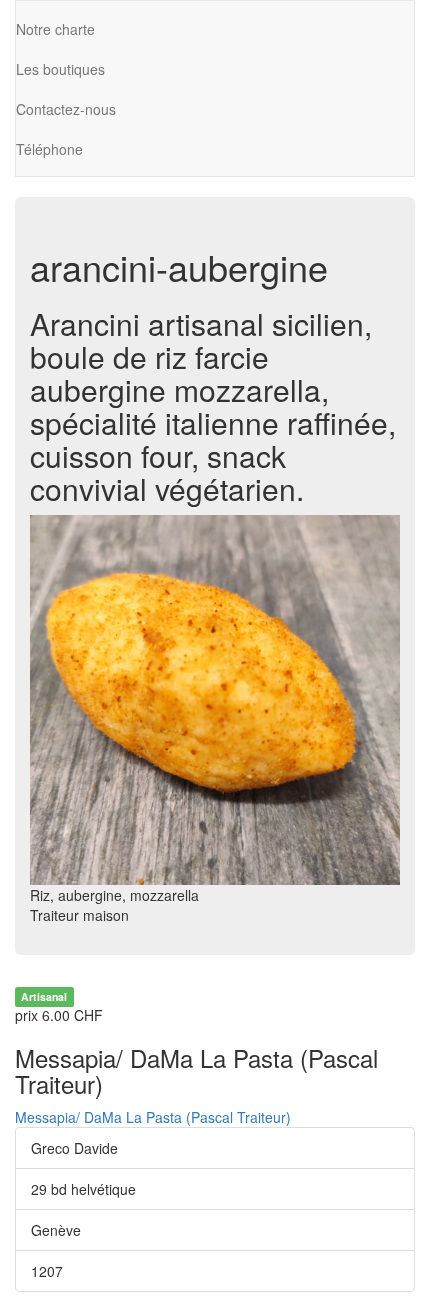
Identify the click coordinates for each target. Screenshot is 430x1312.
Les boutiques (60, 69)
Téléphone (49, 149)
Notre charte (55, 29)
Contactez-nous (66, 109)
